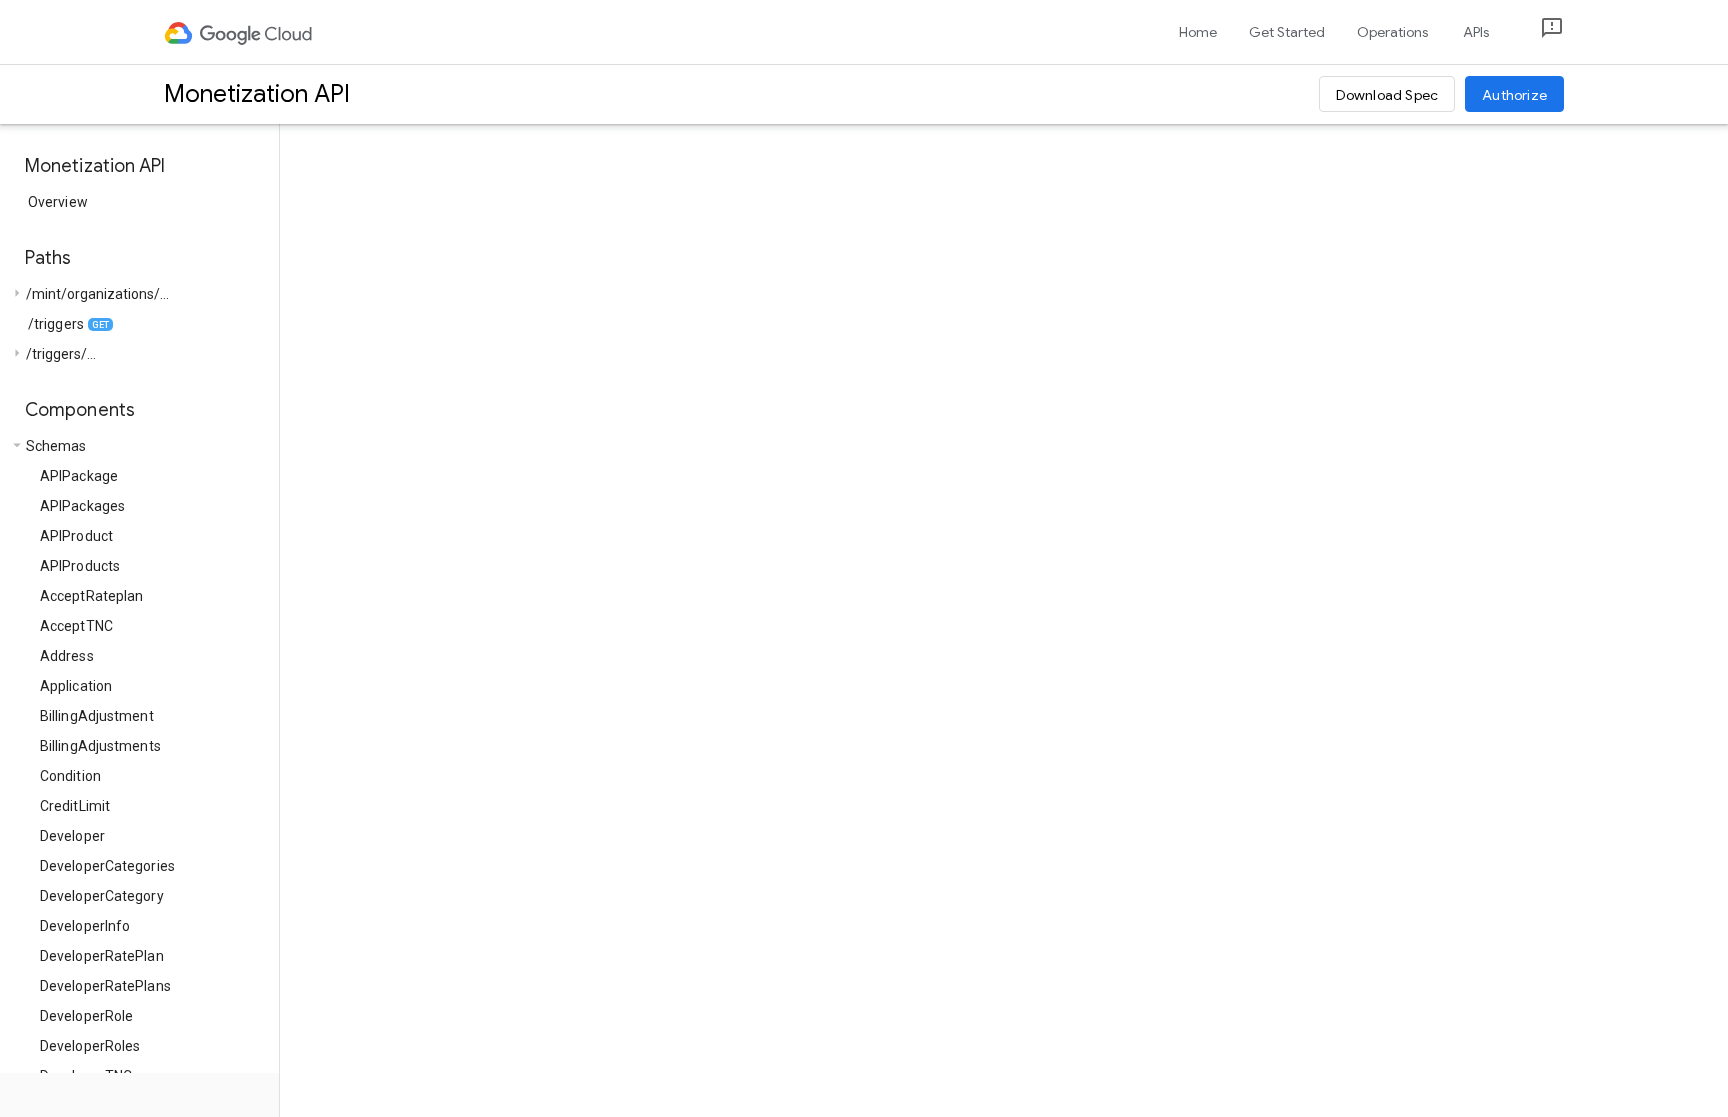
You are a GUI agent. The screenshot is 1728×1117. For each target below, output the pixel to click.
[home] (239, 32)
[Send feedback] (1536, 32)
